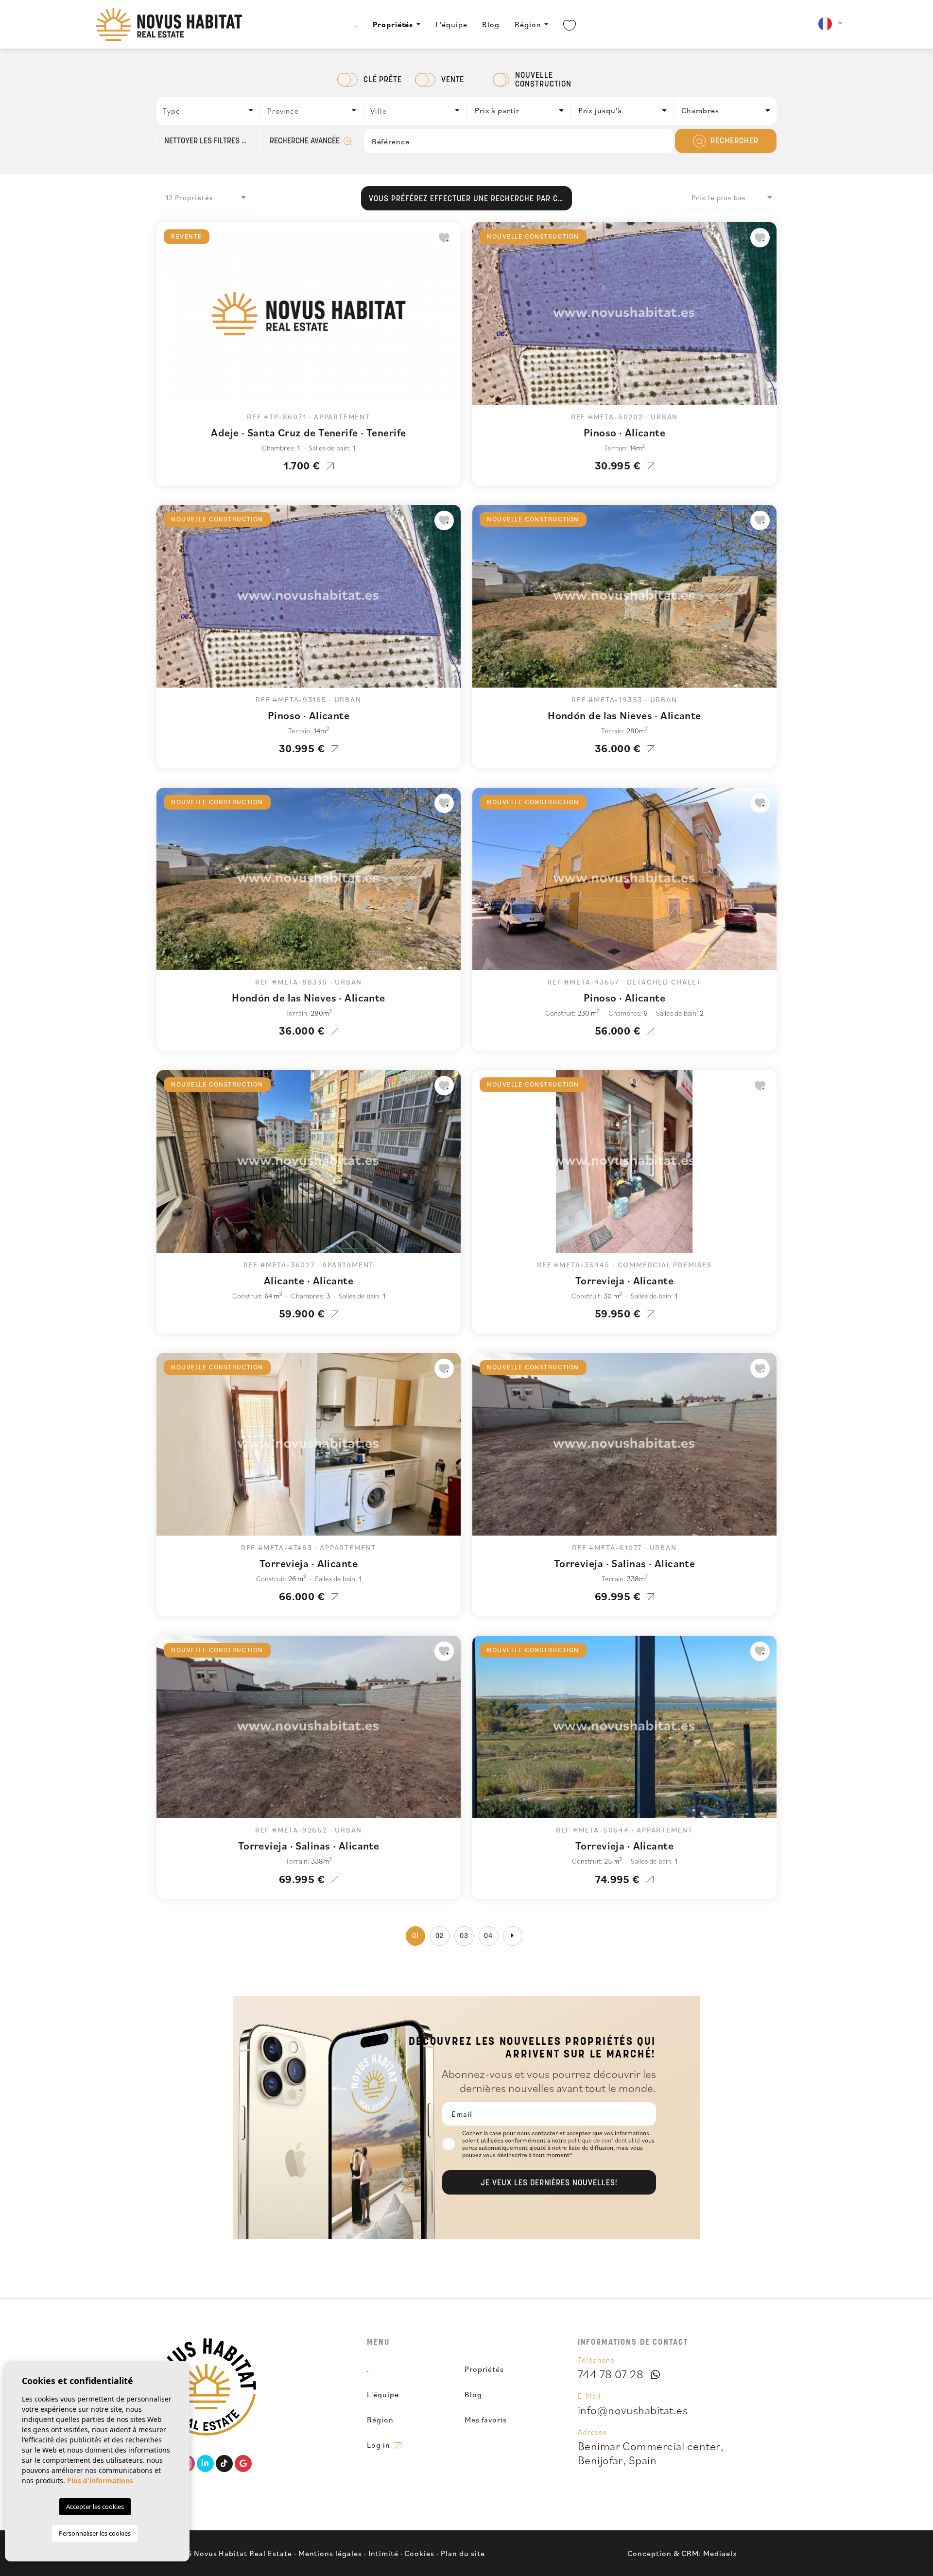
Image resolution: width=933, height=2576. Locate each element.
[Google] (243, 2464)
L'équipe (451, 24)
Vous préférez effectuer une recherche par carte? (470, 199)
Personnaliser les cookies (95, 2533)
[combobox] (209, 111)
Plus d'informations (100, 2481)
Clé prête (383, 80)
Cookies (419, 2553)
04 (488, 1936)
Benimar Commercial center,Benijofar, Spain (651, 2453)
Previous (166, 318)
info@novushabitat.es (633, 2410)
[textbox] (211, 111)
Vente (453, 80)
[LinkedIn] (205, 2464)
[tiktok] (224, 2464)
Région (528, 24)
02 (440, 1936)
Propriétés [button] (393, 24)
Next (451, 318)
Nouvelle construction (543, 80)
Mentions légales (330, 2553)
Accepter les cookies (95, 2507)
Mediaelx (720, 2553)
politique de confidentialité (605, 2140)
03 (464, 1936)
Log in (380, 2445)
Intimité (383, 2553)
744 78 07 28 (611, 2374)
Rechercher (733, 141)
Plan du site (463, 2553)
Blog (491, 24)
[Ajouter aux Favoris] (444, 238)
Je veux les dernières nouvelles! (549, 2183)
